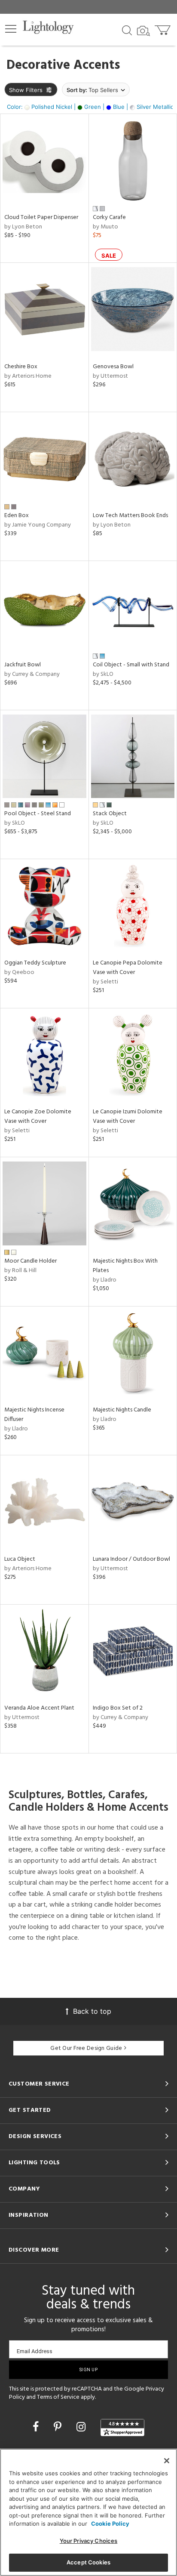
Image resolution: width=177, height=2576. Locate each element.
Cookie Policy (110, 2524)
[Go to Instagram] (82, 2427)
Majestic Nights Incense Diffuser (34, 1415)
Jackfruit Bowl (23, 665)
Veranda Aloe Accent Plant (39, 1708)
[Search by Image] (143, 31)
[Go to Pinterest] (59, 2427)
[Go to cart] (163, 28)
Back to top (92, 2011)
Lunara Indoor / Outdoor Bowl (131, 1559)
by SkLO (103, 674)
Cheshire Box (21, 367)
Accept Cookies (88, 2562)
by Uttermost (110, 376)
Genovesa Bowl (113, 367)
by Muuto (105, 227)
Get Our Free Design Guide (86, 2048)
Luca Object (20, 1559)
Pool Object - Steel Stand (38, 814)
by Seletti (105, 982)
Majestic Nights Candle (122, 1410)
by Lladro (105, 1280)
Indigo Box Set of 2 (118, 1708)
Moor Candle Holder (31, 1261)
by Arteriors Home (28, 376)
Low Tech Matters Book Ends (130, 516)
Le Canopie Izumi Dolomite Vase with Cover (128, 1117)
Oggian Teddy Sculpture (35, 963)
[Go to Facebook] (37, 2427)
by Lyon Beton (23, 227)
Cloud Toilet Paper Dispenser (41, 217)
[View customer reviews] (122, 2428)
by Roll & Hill (20, 1271)
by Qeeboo (19, 972)
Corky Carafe (109, 217)
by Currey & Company (32, 674)
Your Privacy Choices (89, 2541)
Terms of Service (58, 2397)
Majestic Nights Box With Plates (125, 1266)
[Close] (167, 2461)
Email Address (35, 2351)
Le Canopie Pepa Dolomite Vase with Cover (128, 968)
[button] (11, 29)
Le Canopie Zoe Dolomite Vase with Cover (38, 1117)
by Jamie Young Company (38, 525)
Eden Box (17, 516)
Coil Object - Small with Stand (131, 665)
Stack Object (110, 814)
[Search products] (127, 30)
